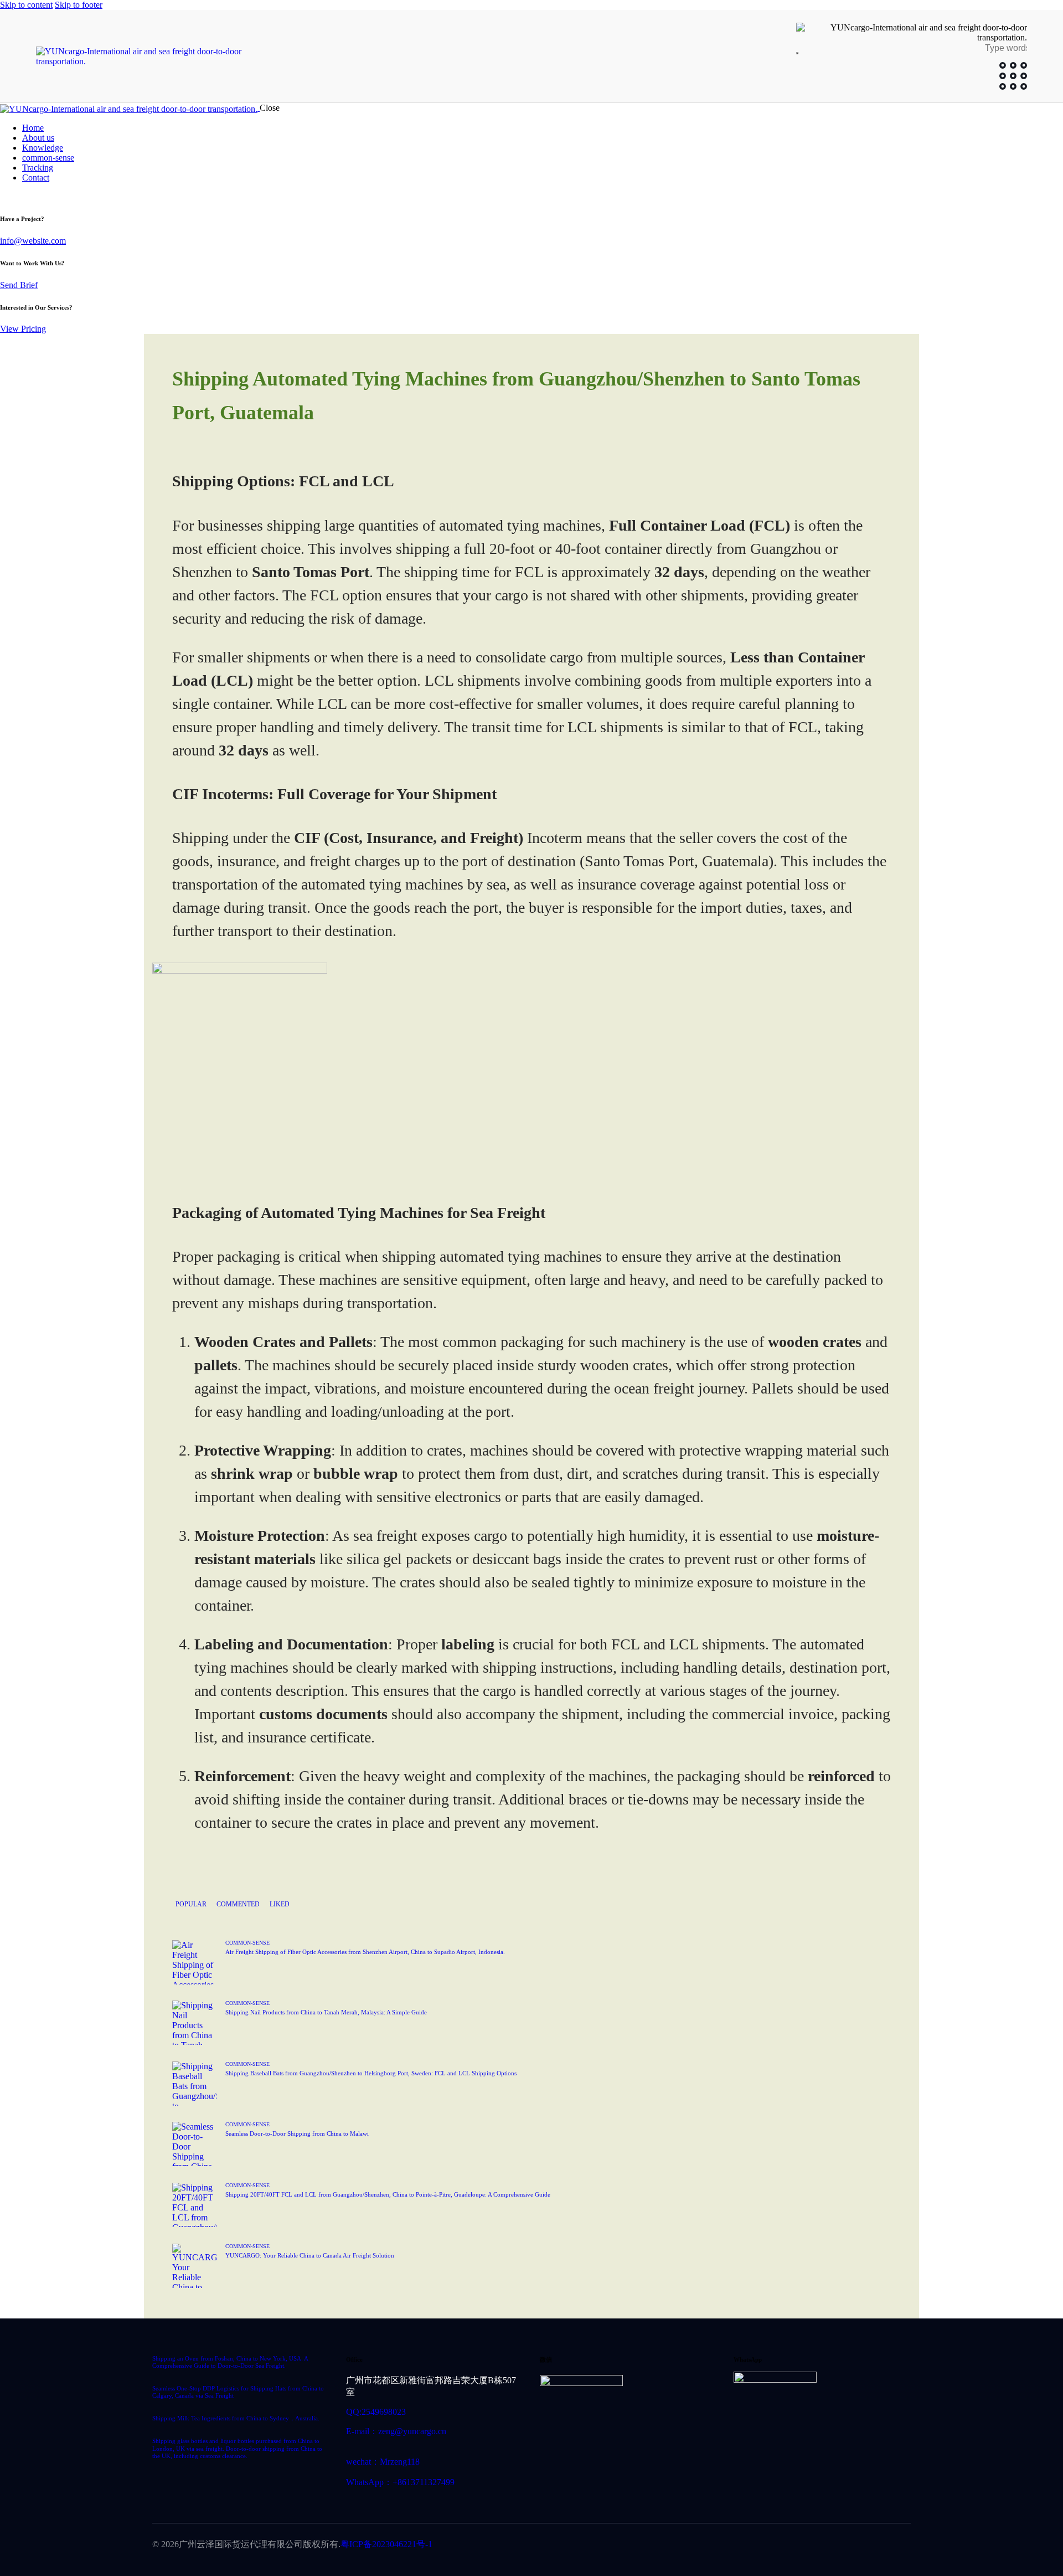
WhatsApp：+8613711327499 (400, 2482)
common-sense (247, 1943)
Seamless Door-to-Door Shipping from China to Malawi (297, 2133)
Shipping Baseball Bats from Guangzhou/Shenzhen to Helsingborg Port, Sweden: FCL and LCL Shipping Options (371, 2073)
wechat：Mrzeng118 (383, 2462)
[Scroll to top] (1032, 2518)
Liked (280, 1904)
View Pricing (23, 329)
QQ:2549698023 (376, 2412)
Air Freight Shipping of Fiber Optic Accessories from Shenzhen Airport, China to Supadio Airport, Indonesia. (365, 1952)
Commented (238, 1904)
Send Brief (19, 285)
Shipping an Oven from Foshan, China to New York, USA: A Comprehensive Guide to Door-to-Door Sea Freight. (230, 2362)
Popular (191, 1904)
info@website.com (33, 241)
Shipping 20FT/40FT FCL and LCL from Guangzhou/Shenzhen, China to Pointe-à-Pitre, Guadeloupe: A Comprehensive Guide (388, 2194)
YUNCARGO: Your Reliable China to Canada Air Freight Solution (310, 2255)
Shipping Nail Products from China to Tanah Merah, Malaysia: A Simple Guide (326, 2012)
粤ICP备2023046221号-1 (386, 2544)
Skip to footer (79, 5)
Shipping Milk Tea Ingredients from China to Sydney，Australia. (236, 2418)
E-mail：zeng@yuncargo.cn (396, 2431)
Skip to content (26, 5)
